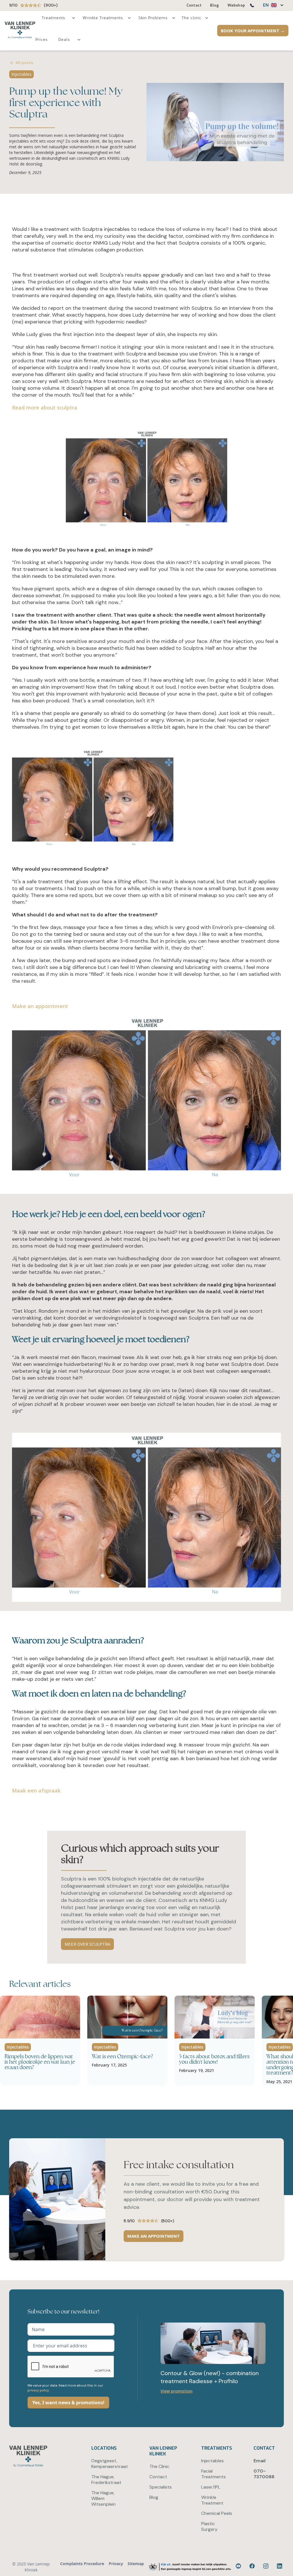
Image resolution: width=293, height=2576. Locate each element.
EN (266, 5)
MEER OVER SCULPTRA (87, 1944)
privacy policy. (39, 2390)
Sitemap (136, 2564)
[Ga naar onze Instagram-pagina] (267, 2567)
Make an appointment (40, 1006)
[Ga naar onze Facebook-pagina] (239, 2567)
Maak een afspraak (36, 1790)
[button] (271, 5)
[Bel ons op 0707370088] (252, 6)
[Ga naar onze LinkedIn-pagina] (280, 2567)
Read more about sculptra (45, 407)
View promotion (177, 2391)
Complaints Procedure (82, 2564)
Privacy (116, 2564)
